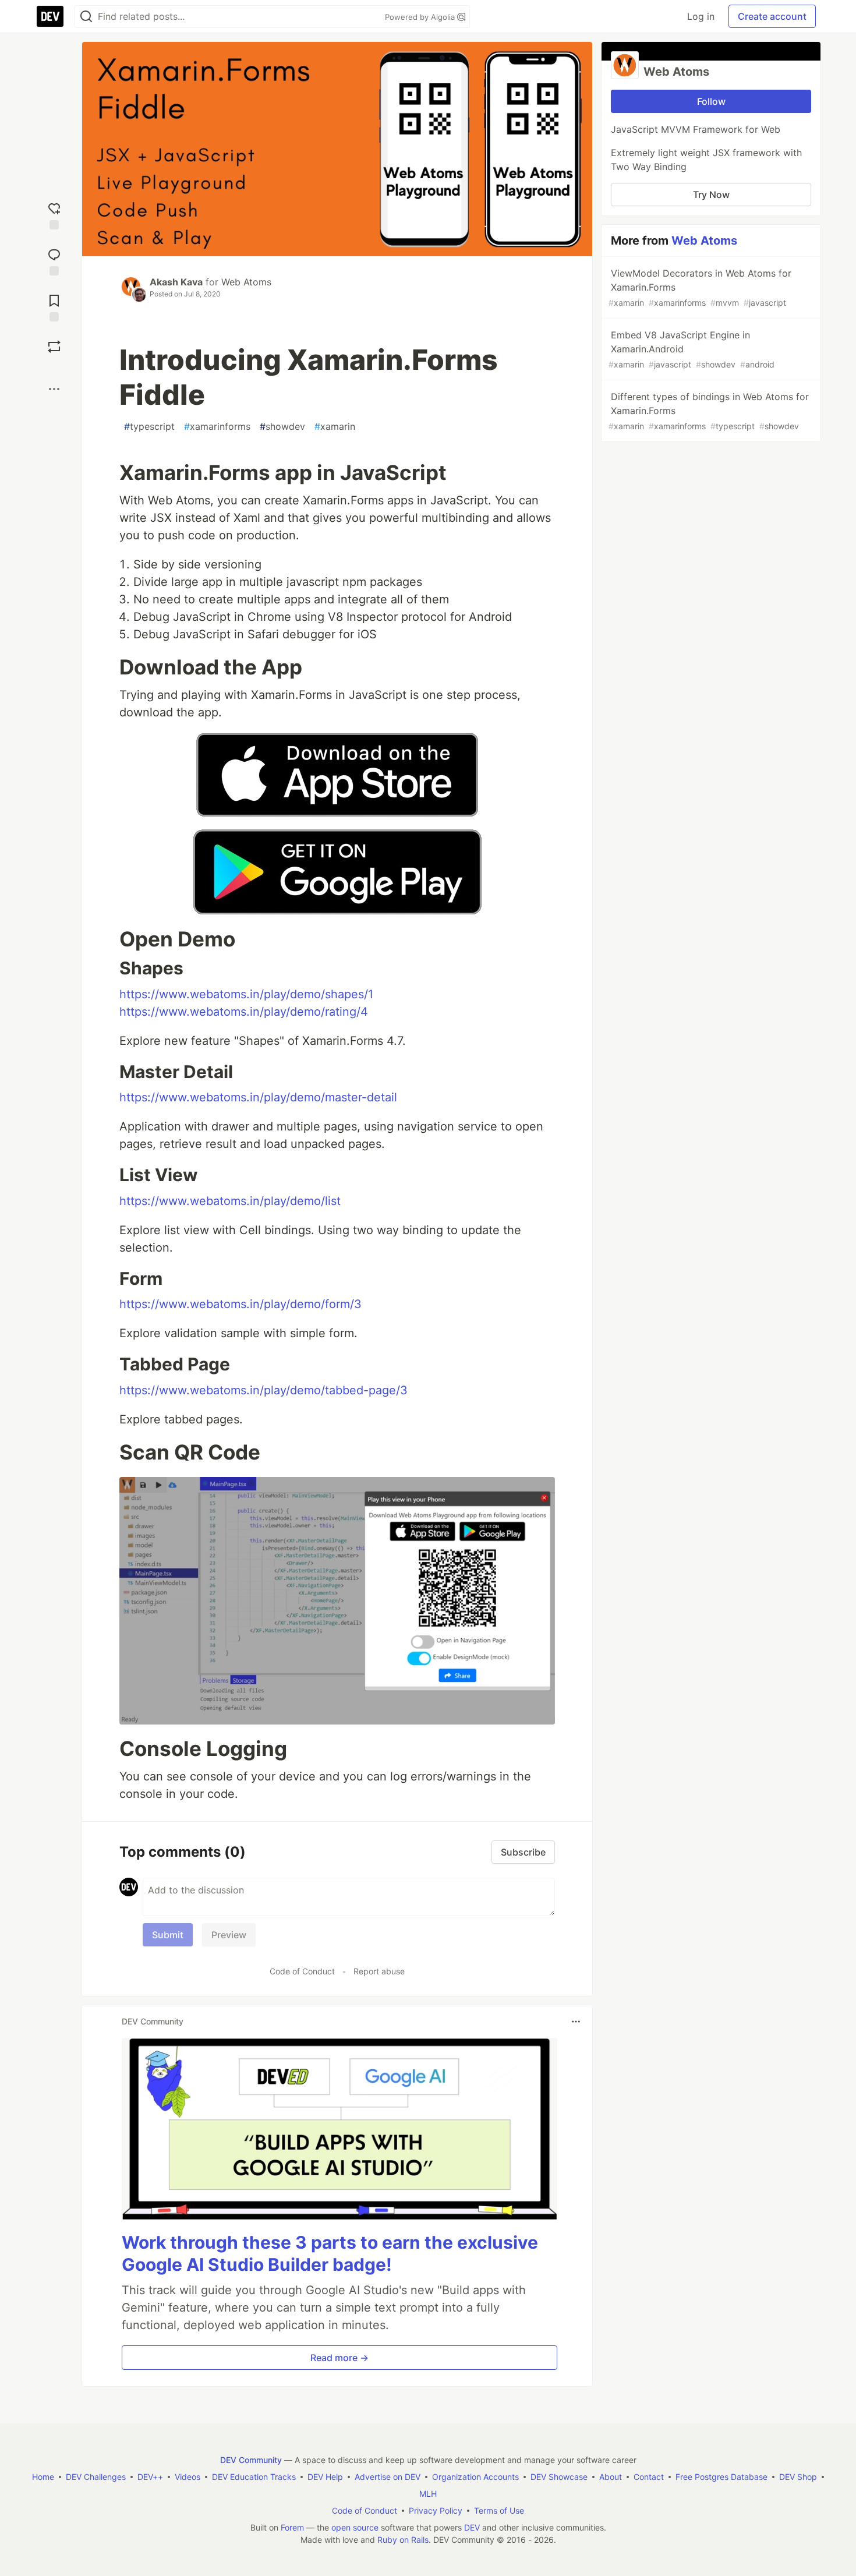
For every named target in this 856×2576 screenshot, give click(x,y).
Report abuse (379, 1971)
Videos (188, 2477)
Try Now (711, 195)
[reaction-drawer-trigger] (54, 215)
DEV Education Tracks (254, 2477)
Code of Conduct (302, 1971)
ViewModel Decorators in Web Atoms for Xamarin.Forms (700, 287)
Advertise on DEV (388, 2477)
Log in (701, 16)
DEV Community (251, 2460)
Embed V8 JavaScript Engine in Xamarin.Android (691, 349)
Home (43, 2477)
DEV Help (325, 2477)
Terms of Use (499, 2510)
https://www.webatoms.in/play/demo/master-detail (258, 1097)
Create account (772, 16)
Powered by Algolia (421, 17)
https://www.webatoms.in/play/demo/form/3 (240, 1304)
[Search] (86, 17)
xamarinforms (217, 426)
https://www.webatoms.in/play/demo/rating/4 (244, 1012)
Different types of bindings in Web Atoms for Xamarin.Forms (709, 411)
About (611, 2477)
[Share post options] (54, 389)
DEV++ (150, 2477)
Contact (649, 2477)
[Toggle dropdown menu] (576, 2022)
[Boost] (54, 347)
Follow (711, 101)
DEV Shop (798, 2477)
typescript (149, 426)
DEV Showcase (559, 2477)
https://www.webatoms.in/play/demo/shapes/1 (246, 994)
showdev (282, 426)
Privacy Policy (436, 2510)
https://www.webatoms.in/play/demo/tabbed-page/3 (263, 1390)
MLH (428, 2494)
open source (355, 2527)
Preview (229, 1935)
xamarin (335, 426)
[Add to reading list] (54, 307)
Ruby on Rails (403, 2540)
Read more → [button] (339, 2358)
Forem (292, 2527)
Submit (168, 1935)
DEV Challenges (96, 2477)
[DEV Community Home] (50, 16)
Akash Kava (176, 282)
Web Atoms (246, 282)
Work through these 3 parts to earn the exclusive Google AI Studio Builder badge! (330, 2253)
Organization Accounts (475, 2477)
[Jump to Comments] (54, 261)
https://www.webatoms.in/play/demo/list (230, 1201)
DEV (472, 2527)
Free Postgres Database (721, 2477)
